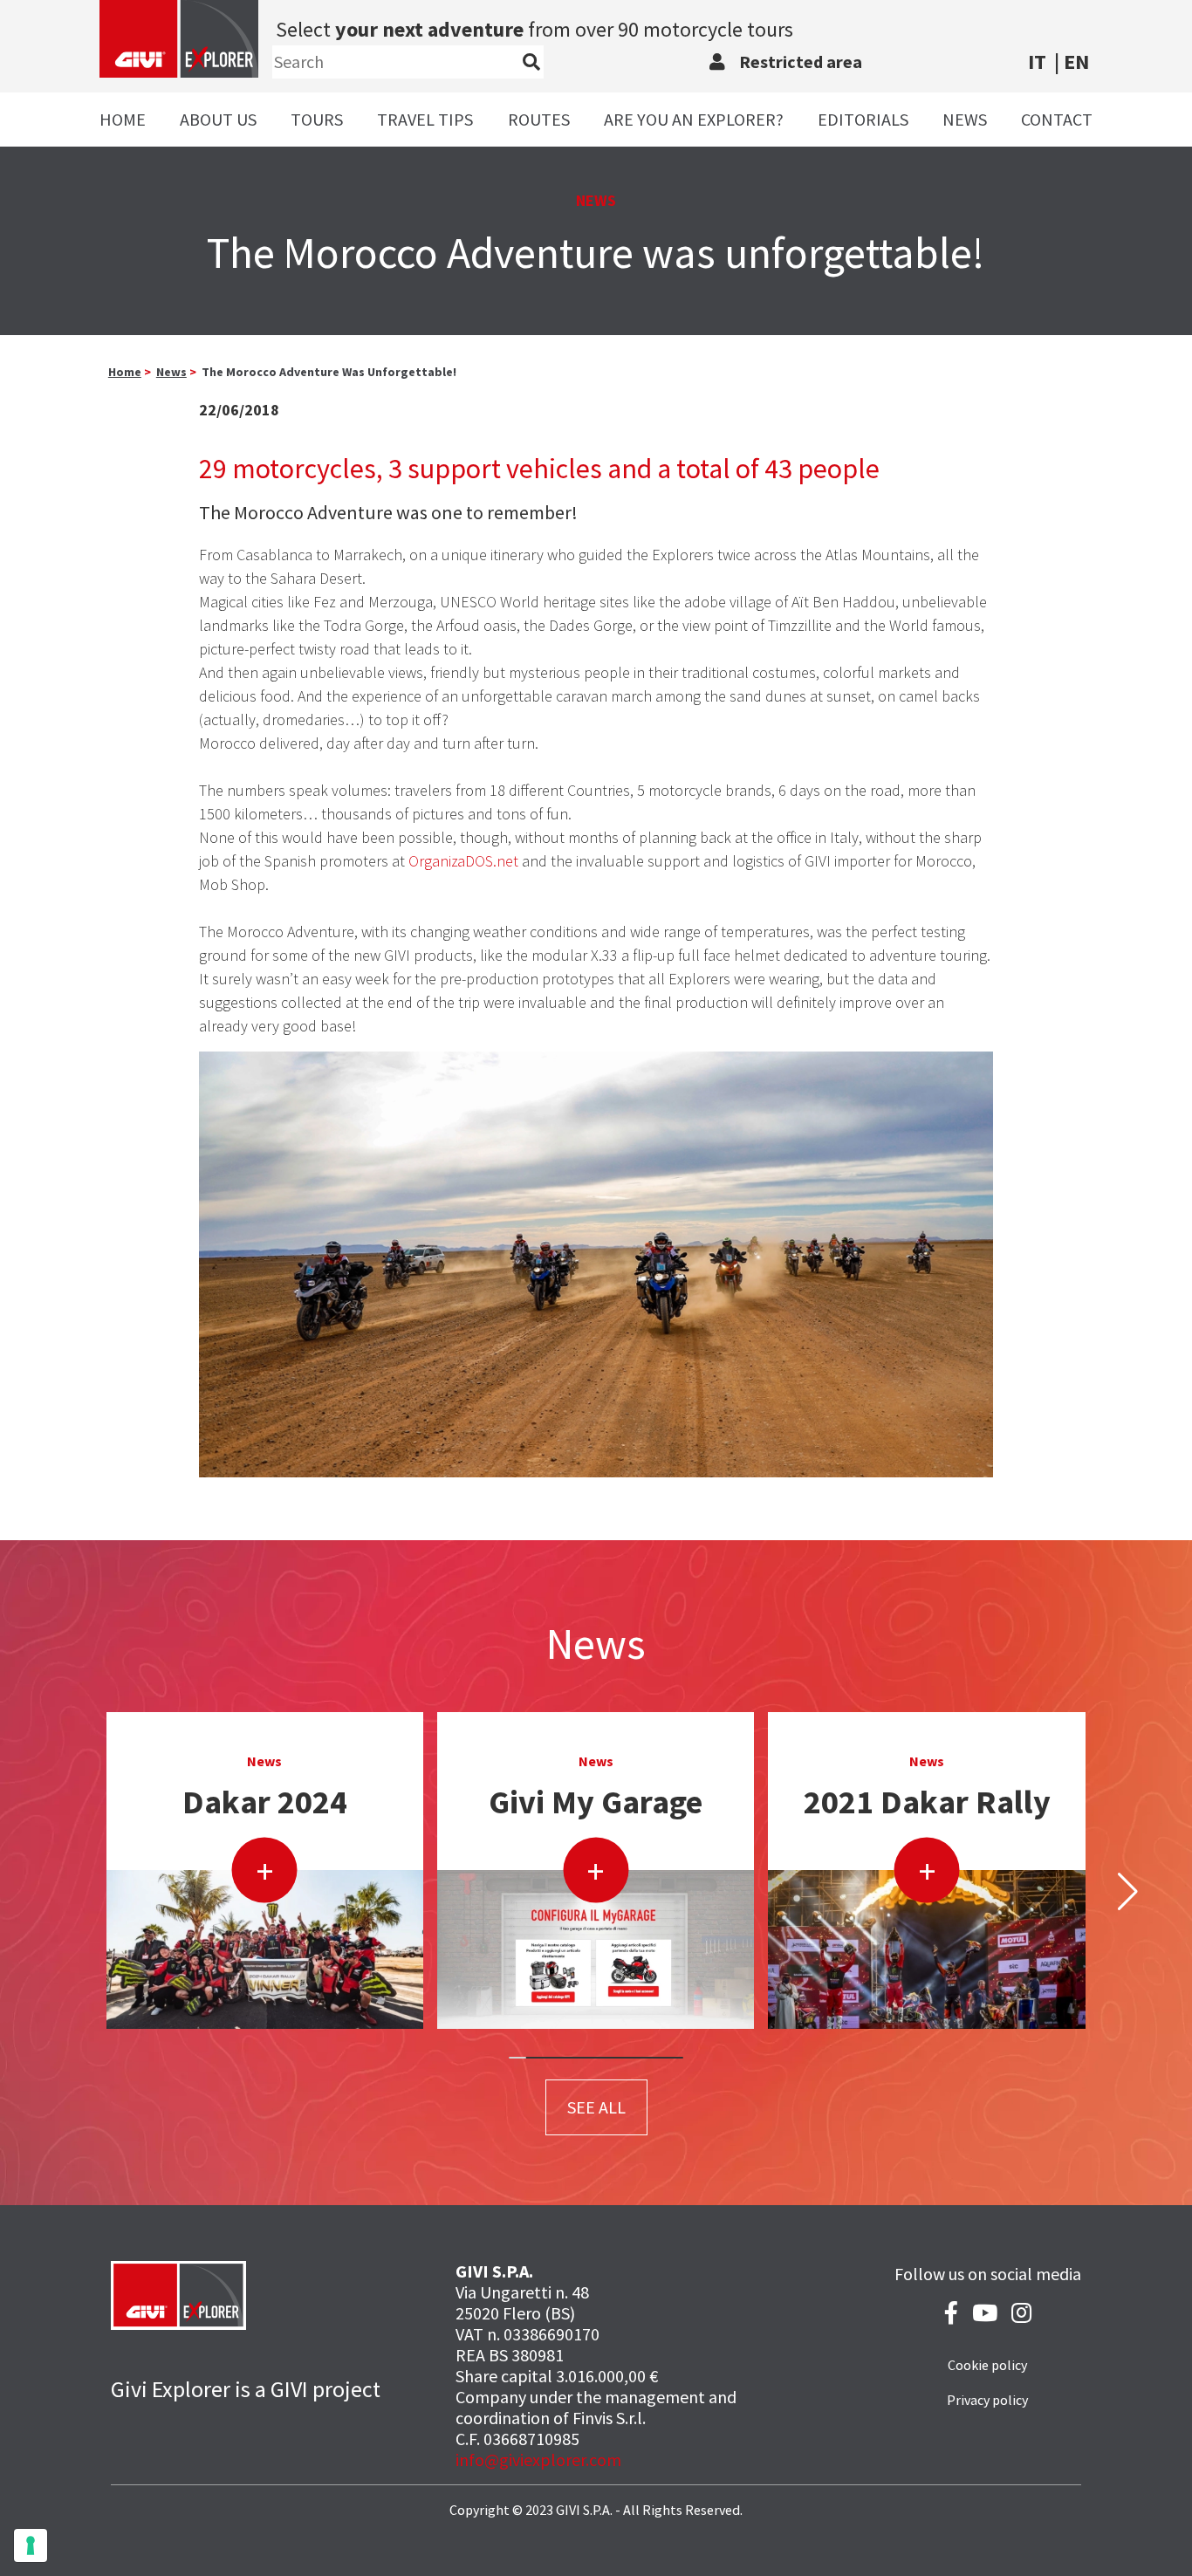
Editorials (863, 119)
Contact (1057, 119)
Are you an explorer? (694, 119)
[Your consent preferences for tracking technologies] (31, 2545)
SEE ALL (596, 2107)
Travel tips (425, 119)
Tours (317, 119)
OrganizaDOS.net (463, 861)
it (1037, 62)
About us (218, 119)
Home (123, 119)
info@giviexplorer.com (538, 2460)
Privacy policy (987, 2400)
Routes (539, 119)
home (125, 372)
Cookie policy (987, 2365)
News (965, 119)
